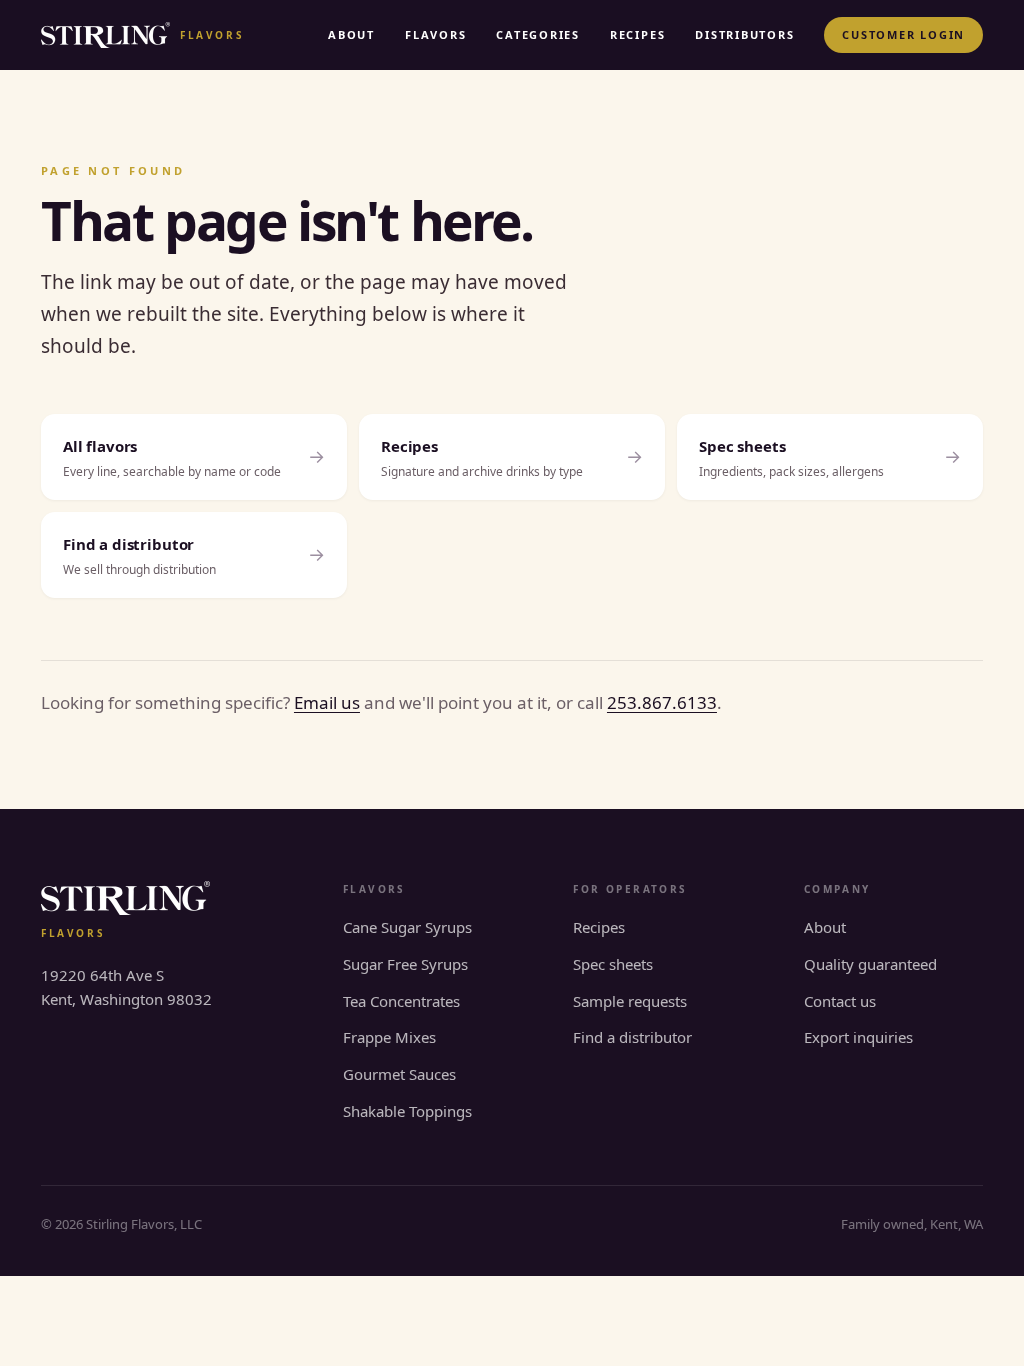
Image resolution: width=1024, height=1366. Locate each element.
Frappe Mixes (389, 1037)
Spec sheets (613, 964)
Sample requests (630, 1001)
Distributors (744, 34)
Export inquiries (858, 1037)
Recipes (637, 34)
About (351, 34)
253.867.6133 (662, 702)
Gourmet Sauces (399, 1074)
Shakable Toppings (407, 1111)
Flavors (435, 34)
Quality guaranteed (870, 964)
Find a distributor (632, 1037)
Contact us (840, 1001)
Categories (538, 34)
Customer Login (903, 34)
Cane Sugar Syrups (407, 927)
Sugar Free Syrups (405, 964)
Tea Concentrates (401, 1001)
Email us (327, 702)
